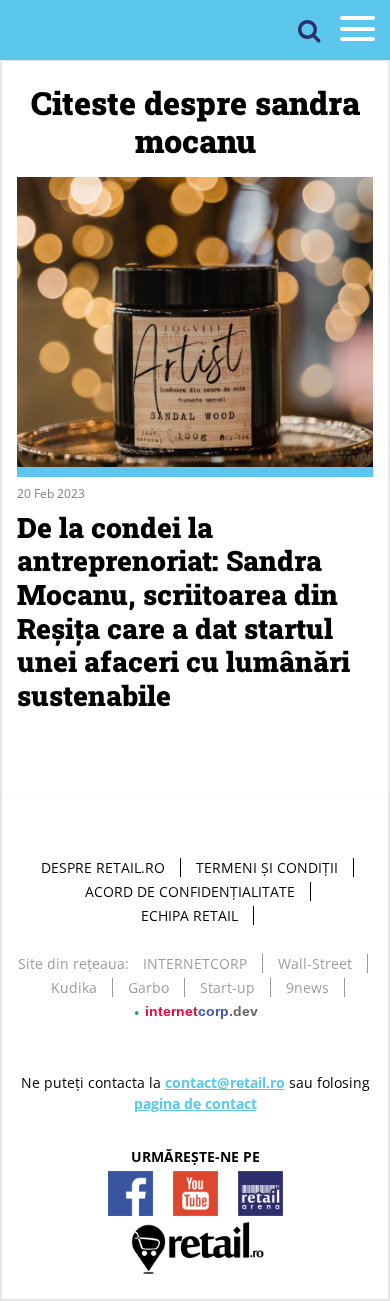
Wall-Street (315, 963)
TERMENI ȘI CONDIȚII (267, 867)
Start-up (227, 987)
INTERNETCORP (195, 963)
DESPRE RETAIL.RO (103, 867)
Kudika (74, 987)
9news (307, 987)
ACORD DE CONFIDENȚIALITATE (190, 891)
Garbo (148, 987)
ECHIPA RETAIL (189, 915)
